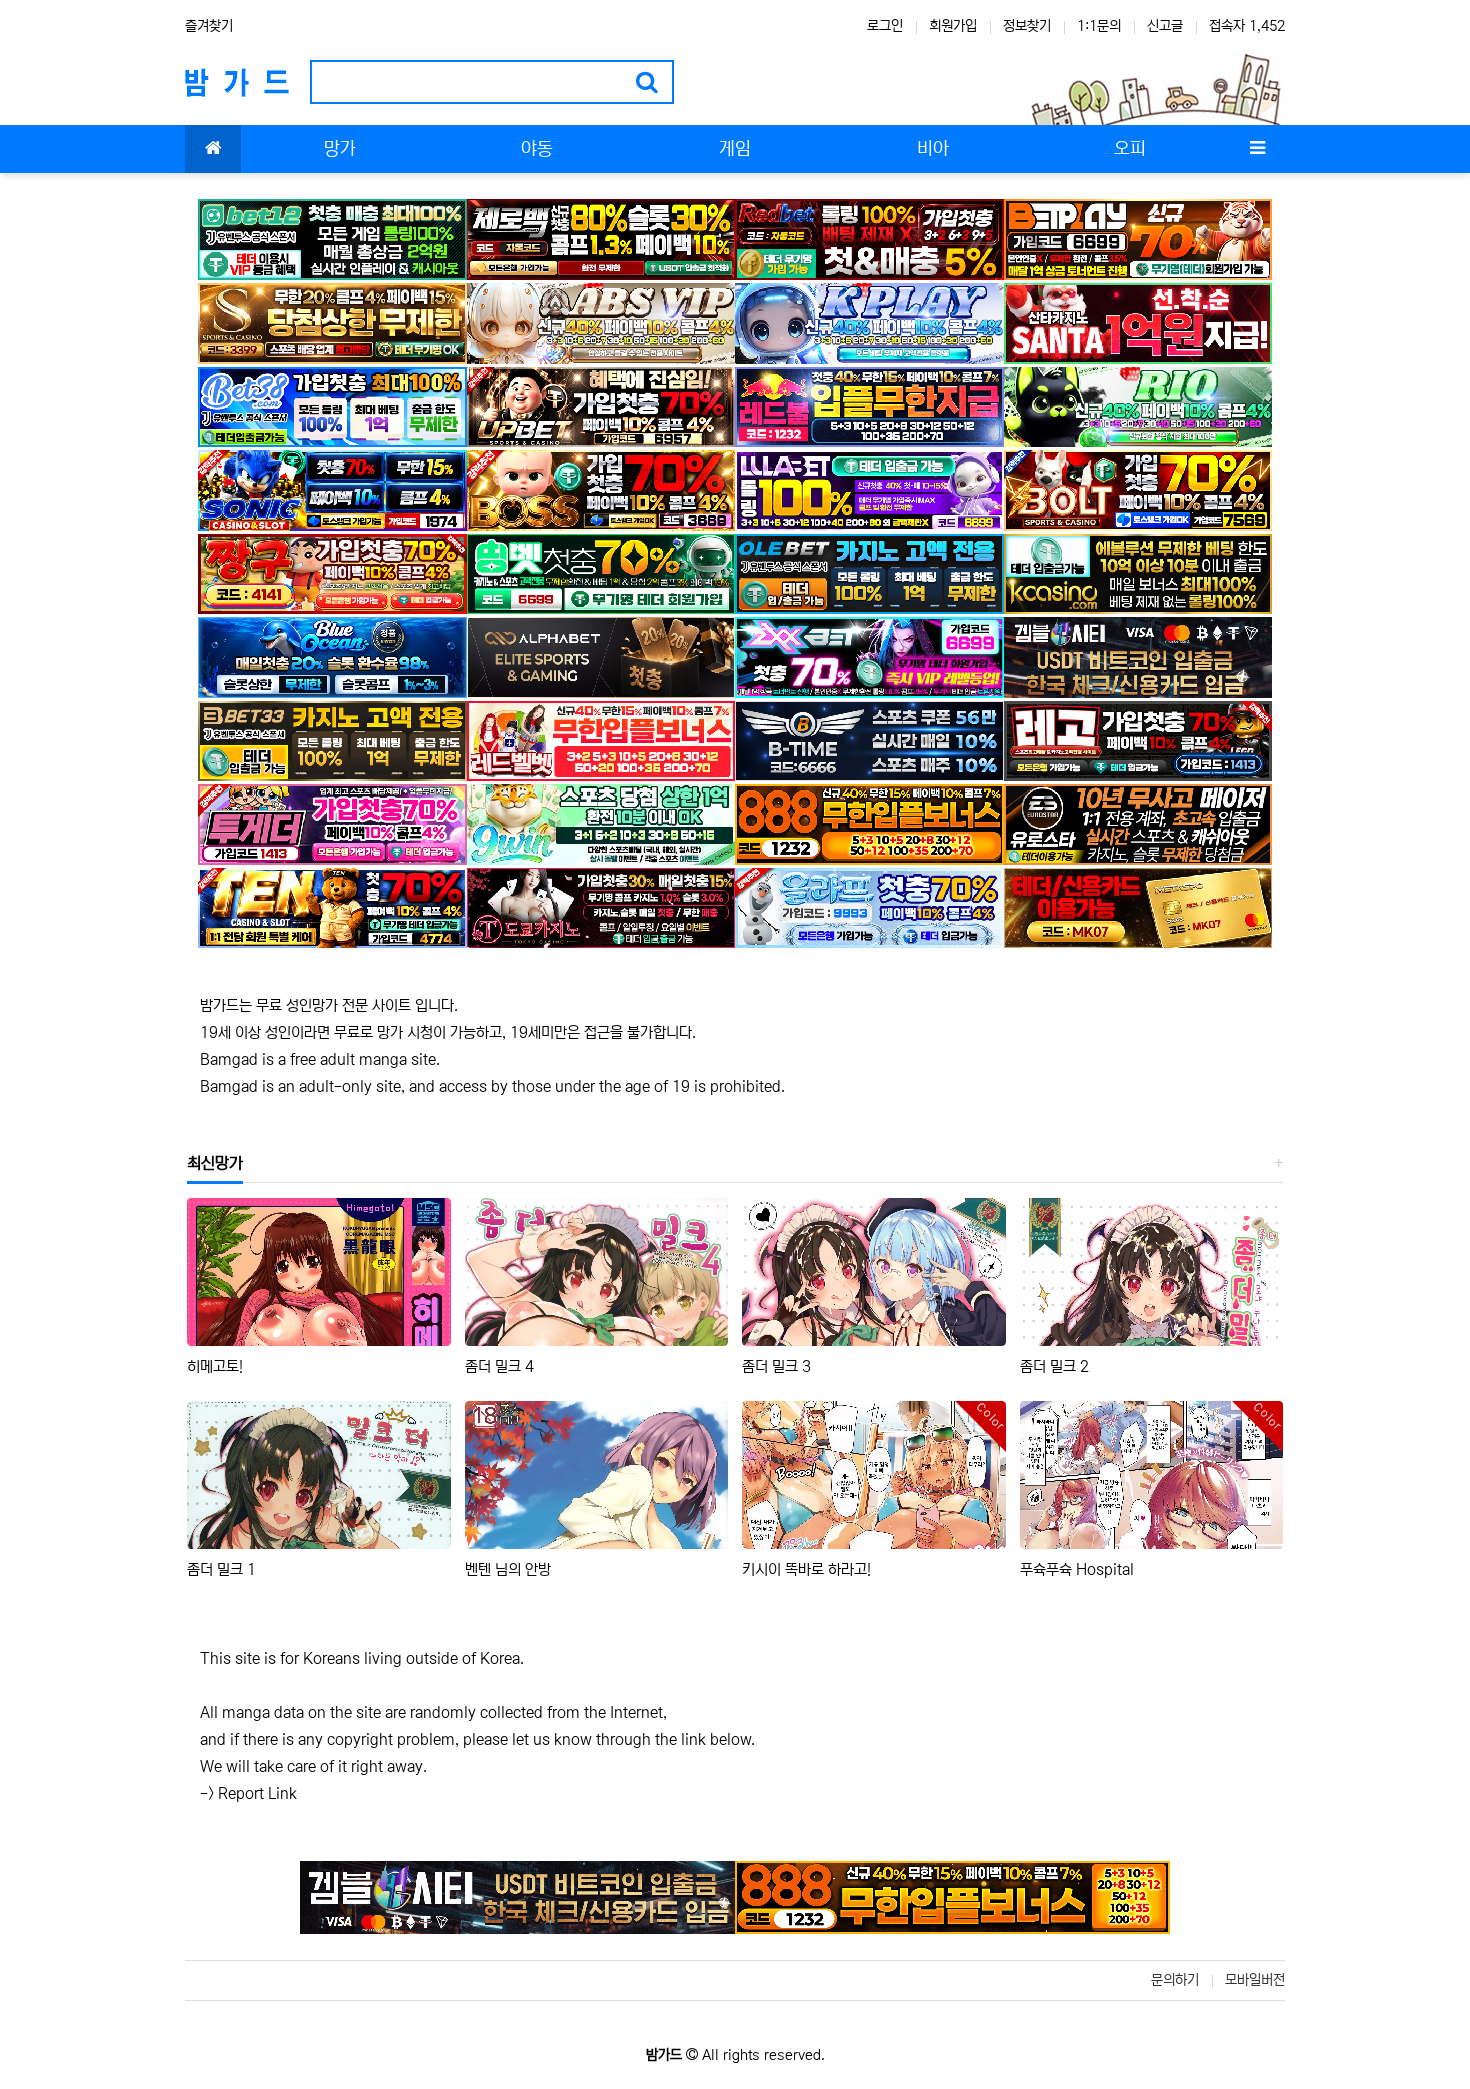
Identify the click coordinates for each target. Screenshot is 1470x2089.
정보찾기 (1027, 26)
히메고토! (215, 1366)
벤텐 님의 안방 (508, 1569)
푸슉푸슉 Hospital (1077, 1569)
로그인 (885, 26)
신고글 (1165, 26)
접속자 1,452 (1247, 26)
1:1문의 (1099, 26)
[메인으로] (213, 149)
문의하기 (1175, 1980)
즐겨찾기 (209, 26)
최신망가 (215, 1163)
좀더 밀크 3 (776, 1366)
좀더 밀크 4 (499, 1366)
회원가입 (953, 26)
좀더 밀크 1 (221, 1569)
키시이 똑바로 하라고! (806, 1569)
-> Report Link (248, 1793)
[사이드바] (1257, 149)
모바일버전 (1255, 1980)
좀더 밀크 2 (1054, 1366)
